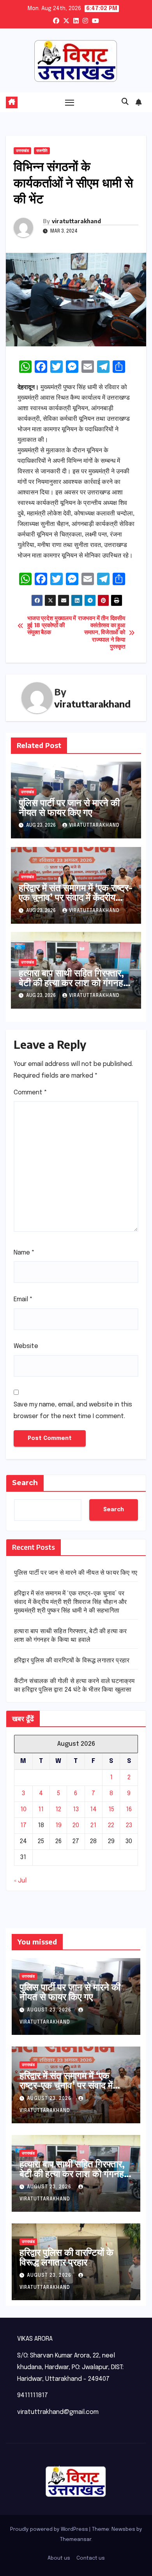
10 (23, 1809)
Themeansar (76, 2540)
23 (129, 1825)
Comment (30, 1093)
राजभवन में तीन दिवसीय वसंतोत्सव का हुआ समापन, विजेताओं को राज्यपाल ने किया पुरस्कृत (101, 633)
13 (76, 1809)
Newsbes (123, 2529)
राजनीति (42, 151)
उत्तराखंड (22, 151)
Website (26, 1346)
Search (25, 1483)
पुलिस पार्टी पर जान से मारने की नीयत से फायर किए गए (69, 807)
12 (58, 1809)
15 (111, 1809)
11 (41, 1809)
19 (58, 1825)
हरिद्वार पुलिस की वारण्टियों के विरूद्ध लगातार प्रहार (72, 1661)
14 (93, 1809)
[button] (125, 102)
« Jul (20, 1881)
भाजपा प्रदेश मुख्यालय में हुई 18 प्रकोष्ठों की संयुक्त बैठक (52, 626)
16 (129, 1809)
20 (76, 1825)
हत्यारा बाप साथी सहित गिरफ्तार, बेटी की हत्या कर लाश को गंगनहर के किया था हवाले (73, 982)
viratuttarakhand (76, 221)
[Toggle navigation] (70, 102)
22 (111, 1825)
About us (59, 2558)
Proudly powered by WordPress (50, 2529)
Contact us (91, 2558)
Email (23, 1299)
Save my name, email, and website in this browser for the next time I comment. (73, 1411)
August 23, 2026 (50, 2010)
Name (24, 1253)
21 (93, 1825)
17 (23, 1825)
